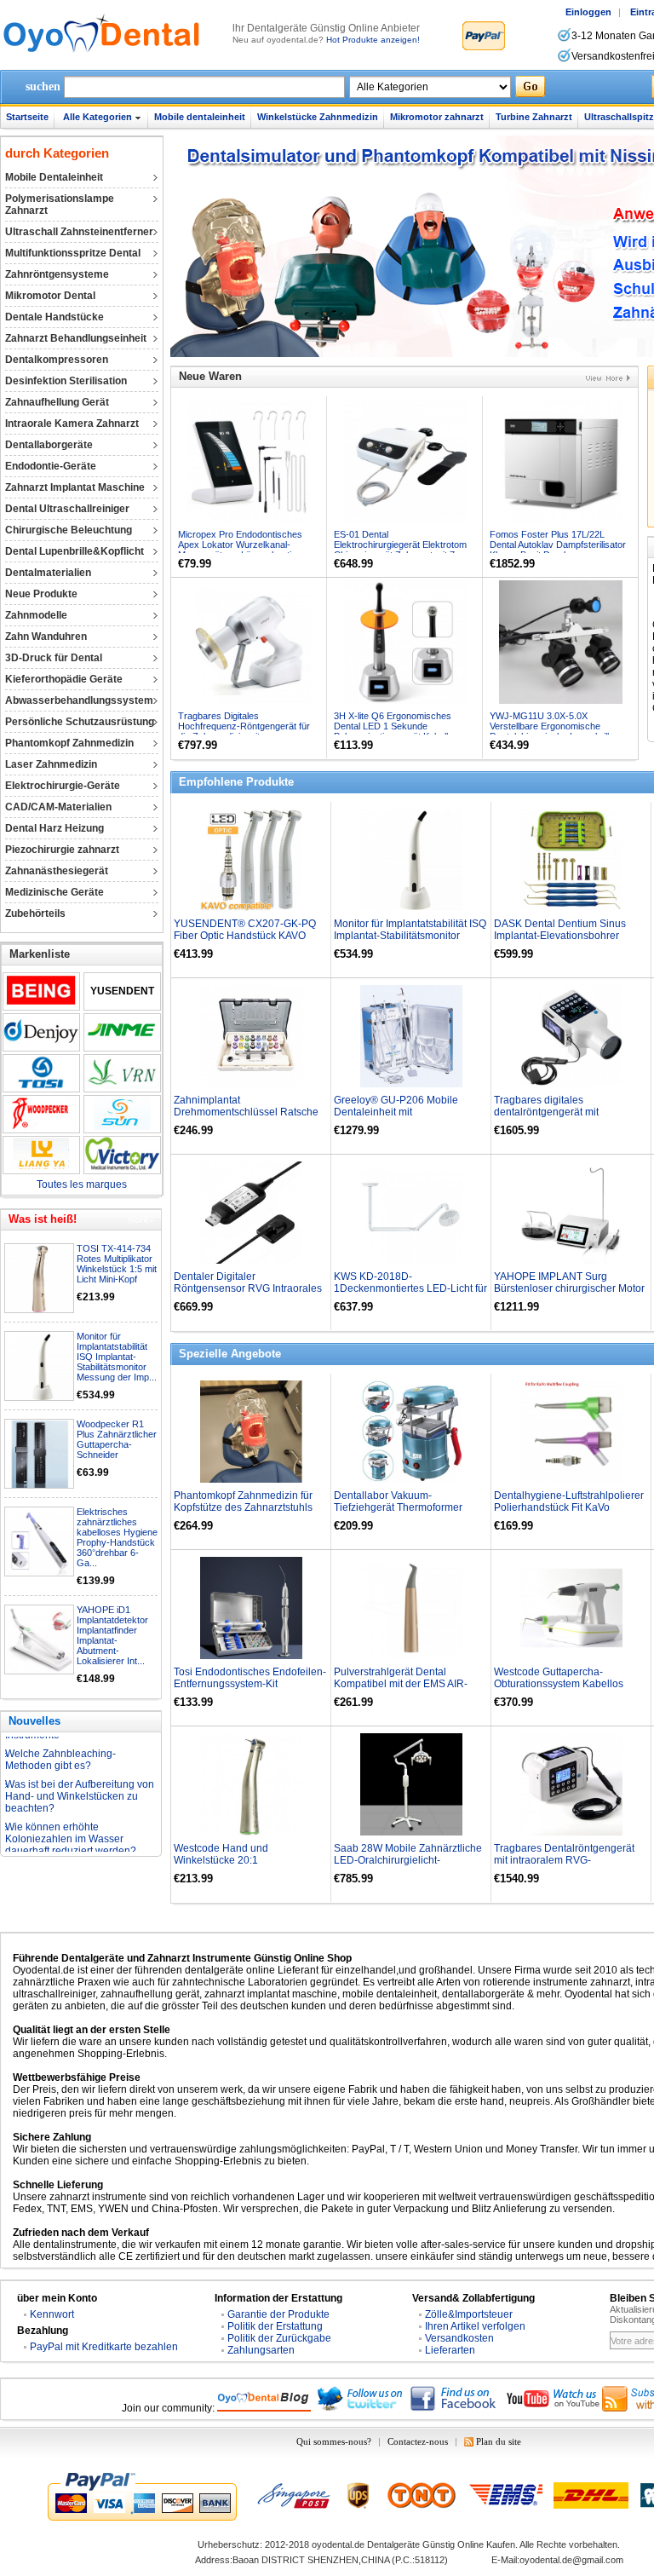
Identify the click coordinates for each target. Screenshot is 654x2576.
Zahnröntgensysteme (57, 274)
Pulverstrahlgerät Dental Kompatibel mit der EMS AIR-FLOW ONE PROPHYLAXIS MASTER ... (401, 1690)
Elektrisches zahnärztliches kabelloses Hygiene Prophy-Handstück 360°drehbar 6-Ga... (117, 1537)
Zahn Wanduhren (46, 637)
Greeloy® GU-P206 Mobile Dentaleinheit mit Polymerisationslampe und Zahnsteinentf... (396, 1118)
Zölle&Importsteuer (469, 2314)
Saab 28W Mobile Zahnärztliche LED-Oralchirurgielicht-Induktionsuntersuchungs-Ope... (408, 1860)
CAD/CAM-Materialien (58, 807)
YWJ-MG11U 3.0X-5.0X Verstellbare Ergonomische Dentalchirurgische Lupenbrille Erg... (552, 731)
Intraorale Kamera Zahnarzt (72, 424)
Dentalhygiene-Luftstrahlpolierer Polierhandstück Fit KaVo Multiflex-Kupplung (569, 1507)
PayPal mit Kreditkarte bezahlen (104, 2347)
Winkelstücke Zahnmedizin (318, 117)
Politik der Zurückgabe (279, 2338)
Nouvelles (34, 1721)
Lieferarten (450, 2350)
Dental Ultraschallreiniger (67, 509)
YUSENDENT (122, 991)
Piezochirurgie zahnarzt (62, 850)
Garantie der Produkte (278, 2314)
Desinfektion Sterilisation (66, 381)
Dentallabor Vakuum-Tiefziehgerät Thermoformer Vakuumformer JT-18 (398, 1507)
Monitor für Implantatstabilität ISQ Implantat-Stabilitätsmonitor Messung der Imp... (117, 1357)
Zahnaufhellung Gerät (57, 402)
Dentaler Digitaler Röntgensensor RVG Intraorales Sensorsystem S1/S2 (248, 1288)
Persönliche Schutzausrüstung (80, 722)
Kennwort (52, 2314)
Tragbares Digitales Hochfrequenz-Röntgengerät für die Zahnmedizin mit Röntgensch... (244, 731)
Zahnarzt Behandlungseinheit (76, 338)
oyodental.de (338, 2544)
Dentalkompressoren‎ (57, 360)
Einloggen (588, 12)
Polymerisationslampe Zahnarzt (60, 205)
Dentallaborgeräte (49, 445)
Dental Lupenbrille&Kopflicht (75, 551)
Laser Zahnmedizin (51, 764)
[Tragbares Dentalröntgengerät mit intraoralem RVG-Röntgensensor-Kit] (571, 1784)
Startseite (27, 117)
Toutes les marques (82, 1184)
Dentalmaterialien (48, 573)
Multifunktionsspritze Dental (73, 253)
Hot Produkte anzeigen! (373, 40)
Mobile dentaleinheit (200, 117)
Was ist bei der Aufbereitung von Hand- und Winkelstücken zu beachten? (80, 1774)
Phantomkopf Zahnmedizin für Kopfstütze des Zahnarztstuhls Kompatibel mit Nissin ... (243, 1507)
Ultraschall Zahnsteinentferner (79, 232)
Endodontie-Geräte (51, 466)
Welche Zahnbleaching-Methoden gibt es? (60, 1738)
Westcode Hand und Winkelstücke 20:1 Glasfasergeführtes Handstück (244, 1860)
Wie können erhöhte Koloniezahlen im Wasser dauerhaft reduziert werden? (71, 1817)
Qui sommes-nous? (334, 2441)
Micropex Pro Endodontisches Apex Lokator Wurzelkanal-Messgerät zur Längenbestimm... (246, 545)
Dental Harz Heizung (54, 828)
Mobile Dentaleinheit (54, 177)
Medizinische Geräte (54, 892)
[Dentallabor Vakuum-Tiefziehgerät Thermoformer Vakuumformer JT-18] (411, 1432)
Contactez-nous (418, 2441)
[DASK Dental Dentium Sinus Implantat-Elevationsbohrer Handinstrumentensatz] (571, 860)
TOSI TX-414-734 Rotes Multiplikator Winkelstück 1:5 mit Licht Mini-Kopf (117, 1264)
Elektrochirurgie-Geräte (63, 786)
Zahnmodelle (36, 615)
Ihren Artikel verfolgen (475, 2326)
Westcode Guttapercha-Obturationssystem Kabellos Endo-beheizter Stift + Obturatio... (570, 1684)
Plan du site (499, 2441)
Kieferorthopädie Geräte (64, 679)
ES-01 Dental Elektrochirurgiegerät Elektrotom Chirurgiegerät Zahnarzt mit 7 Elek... (400, 550)
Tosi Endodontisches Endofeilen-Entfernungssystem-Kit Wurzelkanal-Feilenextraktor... (250, 1684)
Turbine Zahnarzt (534, 117)
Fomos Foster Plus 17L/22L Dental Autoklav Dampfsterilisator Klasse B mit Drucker (558, 545)
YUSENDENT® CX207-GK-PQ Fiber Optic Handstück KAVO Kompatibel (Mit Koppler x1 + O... (250, 936)
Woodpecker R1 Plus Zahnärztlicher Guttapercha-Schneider (117, 1439)
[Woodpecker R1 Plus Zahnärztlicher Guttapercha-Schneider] (40, 1455)
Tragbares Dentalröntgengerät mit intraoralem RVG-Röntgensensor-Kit (564, 1860)
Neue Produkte (41, 594)
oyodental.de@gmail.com (571, 2560)
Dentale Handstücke (54, 317)
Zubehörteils (35, 913)
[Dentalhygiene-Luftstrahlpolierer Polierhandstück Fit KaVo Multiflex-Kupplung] (571, 1432)
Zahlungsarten (261, 2350)
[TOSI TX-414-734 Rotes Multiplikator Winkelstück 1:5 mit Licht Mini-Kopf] (40, 1279)
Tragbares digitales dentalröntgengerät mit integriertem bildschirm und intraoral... (557, 1118)
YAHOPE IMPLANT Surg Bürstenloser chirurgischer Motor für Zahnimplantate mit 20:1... (569, 1288)
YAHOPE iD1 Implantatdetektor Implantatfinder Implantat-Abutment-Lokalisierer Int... (112, 1635)
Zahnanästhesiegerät (57, 871)
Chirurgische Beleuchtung (69, 530)
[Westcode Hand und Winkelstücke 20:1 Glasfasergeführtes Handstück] (251, 1784)
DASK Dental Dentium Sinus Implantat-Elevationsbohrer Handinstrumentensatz (560, 936)
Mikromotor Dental (50, 296)
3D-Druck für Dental (54, 658)
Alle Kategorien (98, 117)
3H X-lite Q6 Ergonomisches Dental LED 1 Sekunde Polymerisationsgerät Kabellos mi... (396, 731)
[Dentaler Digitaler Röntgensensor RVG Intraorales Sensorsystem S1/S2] (251, 1213)
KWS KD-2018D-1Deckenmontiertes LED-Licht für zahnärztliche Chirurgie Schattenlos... (410, 1294)
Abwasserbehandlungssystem (79, 700)
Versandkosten (459, 2338)
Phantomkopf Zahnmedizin (69, 743)
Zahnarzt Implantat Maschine (75, 487)
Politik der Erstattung (275, 2326)
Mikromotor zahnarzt (437, 117)
